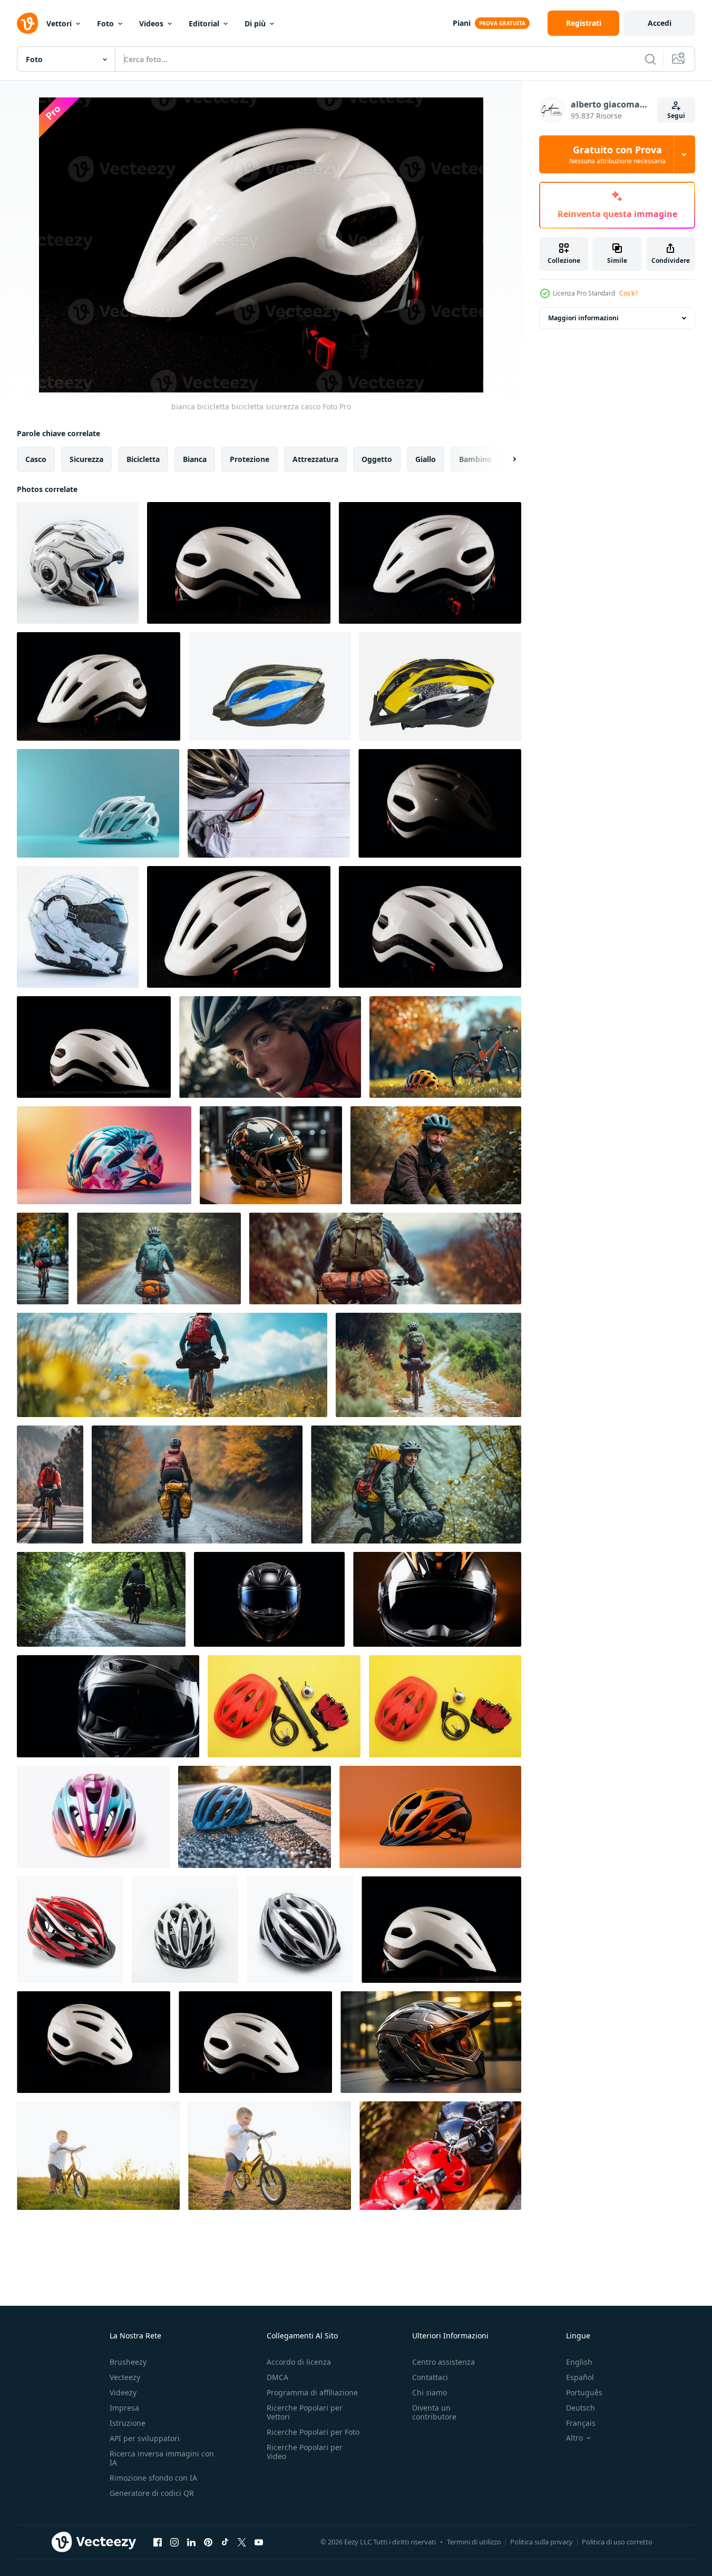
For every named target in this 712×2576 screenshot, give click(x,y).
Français (581, 2423)
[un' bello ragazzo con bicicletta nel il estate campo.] (98, 2156)
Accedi (660, 23)
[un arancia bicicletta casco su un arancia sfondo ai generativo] (430, 1817)
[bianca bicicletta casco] (99, 686)
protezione (250, 459)
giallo (426, 459)
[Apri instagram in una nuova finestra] (174, 2542)
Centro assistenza (443, 2362)
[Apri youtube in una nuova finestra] (259, 2542)
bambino (475, 459)
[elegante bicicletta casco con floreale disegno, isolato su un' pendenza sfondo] (104, 1155)
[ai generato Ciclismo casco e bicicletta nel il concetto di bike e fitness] (98, 803)
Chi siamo (430, 2392)
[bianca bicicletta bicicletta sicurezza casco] (430, 563)
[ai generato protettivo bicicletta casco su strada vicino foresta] (255, 1817)
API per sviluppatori (145, 2438)
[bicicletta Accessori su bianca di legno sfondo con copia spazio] (269, 803)
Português (584, 2392)
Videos (151, 23)
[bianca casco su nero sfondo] (239, 927)
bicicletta (143, 459)
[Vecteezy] (27, 23)
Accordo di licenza (299, 2362)
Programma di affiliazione (312, 2392)
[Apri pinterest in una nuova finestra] (208, 2542)
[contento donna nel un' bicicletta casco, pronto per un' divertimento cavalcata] (270, 1047)
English (579, 2362)
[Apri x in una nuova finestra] (242, 2542)
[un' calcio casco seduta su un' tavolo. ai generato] (271, 1155)
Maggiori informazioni (583, 318)
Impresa (124, 2408)
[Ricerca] (650, 59)
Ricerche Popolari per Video (305, 2452)
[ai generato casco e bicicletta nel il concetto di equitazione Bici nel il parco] (445, 1047)
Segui (676, 116)
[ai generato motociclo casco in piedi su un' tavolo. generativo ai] (431, 2042)
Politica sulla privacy (542, 2542)
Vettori (59, 23)
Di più (255, 23)
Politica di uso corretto (617, 2542)
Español (580, 2377)
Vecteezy (125, 2377)
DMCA (277, 2377)
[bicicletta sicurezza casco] (239, 563)
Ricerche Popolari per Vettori (305, 2412)
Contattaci (430, 2377)
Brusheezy (128, 2362)
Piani (462, 23)
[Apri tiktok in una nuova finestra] (225, 2542)
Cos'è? (628, 293)
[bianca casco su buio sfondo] (94, 1047)
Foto (105, 23)
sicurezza (86, 459)
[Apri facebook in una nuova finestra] (158, 2542)
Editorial (204, 23)
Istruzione (128, 2423)
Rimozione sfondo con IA (153, 2478)
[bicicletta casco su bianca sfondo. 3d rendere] (78, 563)
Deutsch (581, 2408)
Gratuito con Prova (617, 154)
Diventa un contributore (434, 2412)
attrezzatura (315, 459)
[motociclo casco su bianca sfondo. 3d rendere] (78, 927)
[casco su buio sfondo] (430, 927)
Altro (574, 2438)
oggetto (377, 459)
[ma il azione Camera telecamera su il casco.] (440, 2156)
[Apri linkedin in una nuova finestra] (191, 2542)
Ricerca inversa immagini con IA (162, 2458)
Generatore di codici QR (152, 2493)
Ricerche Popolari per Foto (313, 2432)
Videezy (123, 2392)
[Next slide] (505, 459)
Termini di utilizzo (474, 2542)
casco (36, 459)
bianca (195, 459)
